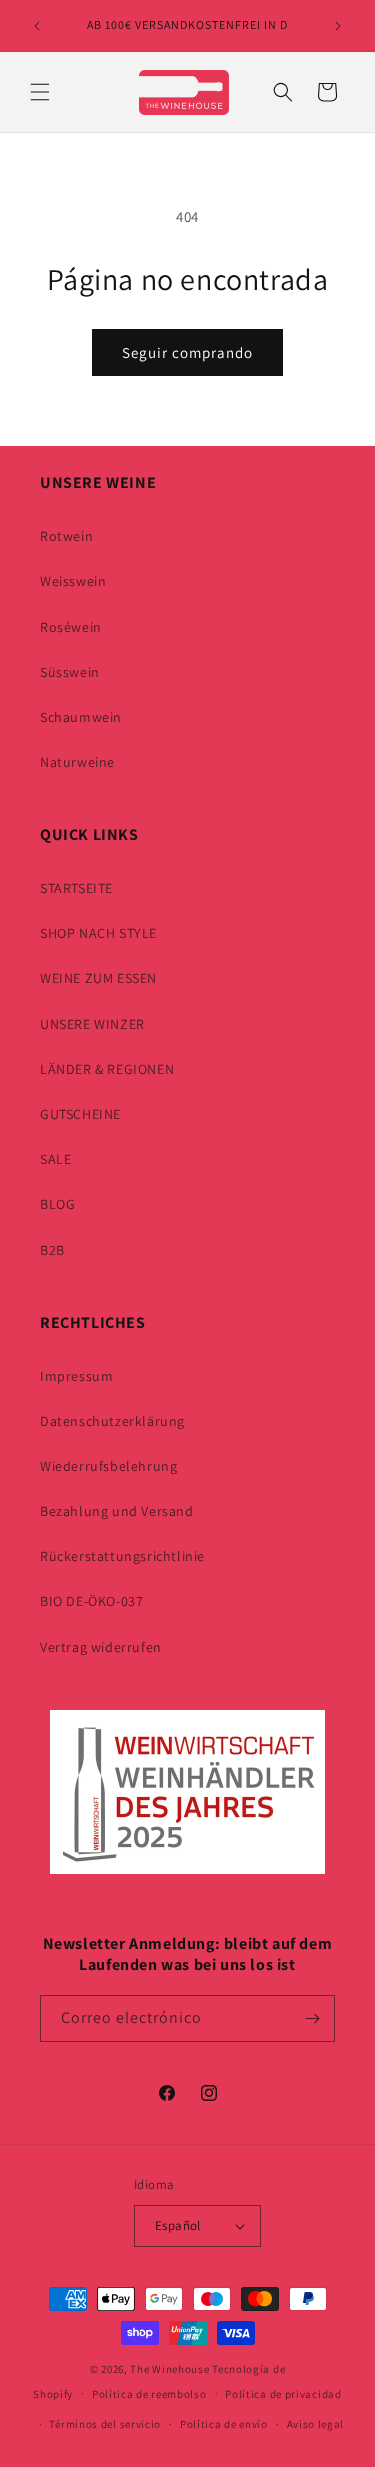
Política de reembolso (149, 2394)
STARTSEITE (76, 888)
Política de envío (224, 2424)
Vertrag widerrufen (101, 1647)
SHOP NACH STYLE (98, 933)
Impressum (76, 1376)
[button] (40, 92)
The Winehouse (169, 2369)
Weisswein (73, 581)
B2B (52, 1250)
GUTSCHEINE (80, 1114)
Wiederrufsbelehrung (108, 1466)
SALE (55, 1159)
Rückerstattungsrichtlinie (122, 1556)
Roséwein (71, 627)
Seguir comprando (187, 352)
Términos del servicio (105, 2424)
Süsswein (70, 672)
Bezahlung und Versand (117, 1511)
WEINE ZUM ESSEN (98, 978)
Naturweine (77, 762)
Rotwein (66, 536)
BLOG (57, 1204)
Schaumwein (81, 717)
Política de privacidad (283, 2394)
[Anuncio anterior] (37, 26)
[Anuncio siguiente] (338, 26)
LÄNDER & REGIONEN (107, 1069)
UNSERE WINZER (92, 1024)
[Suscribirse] (312, 2018)
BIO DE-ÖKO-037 (91, 1601)
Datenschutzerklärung (112, 1421)
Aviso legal (316, 2424)
